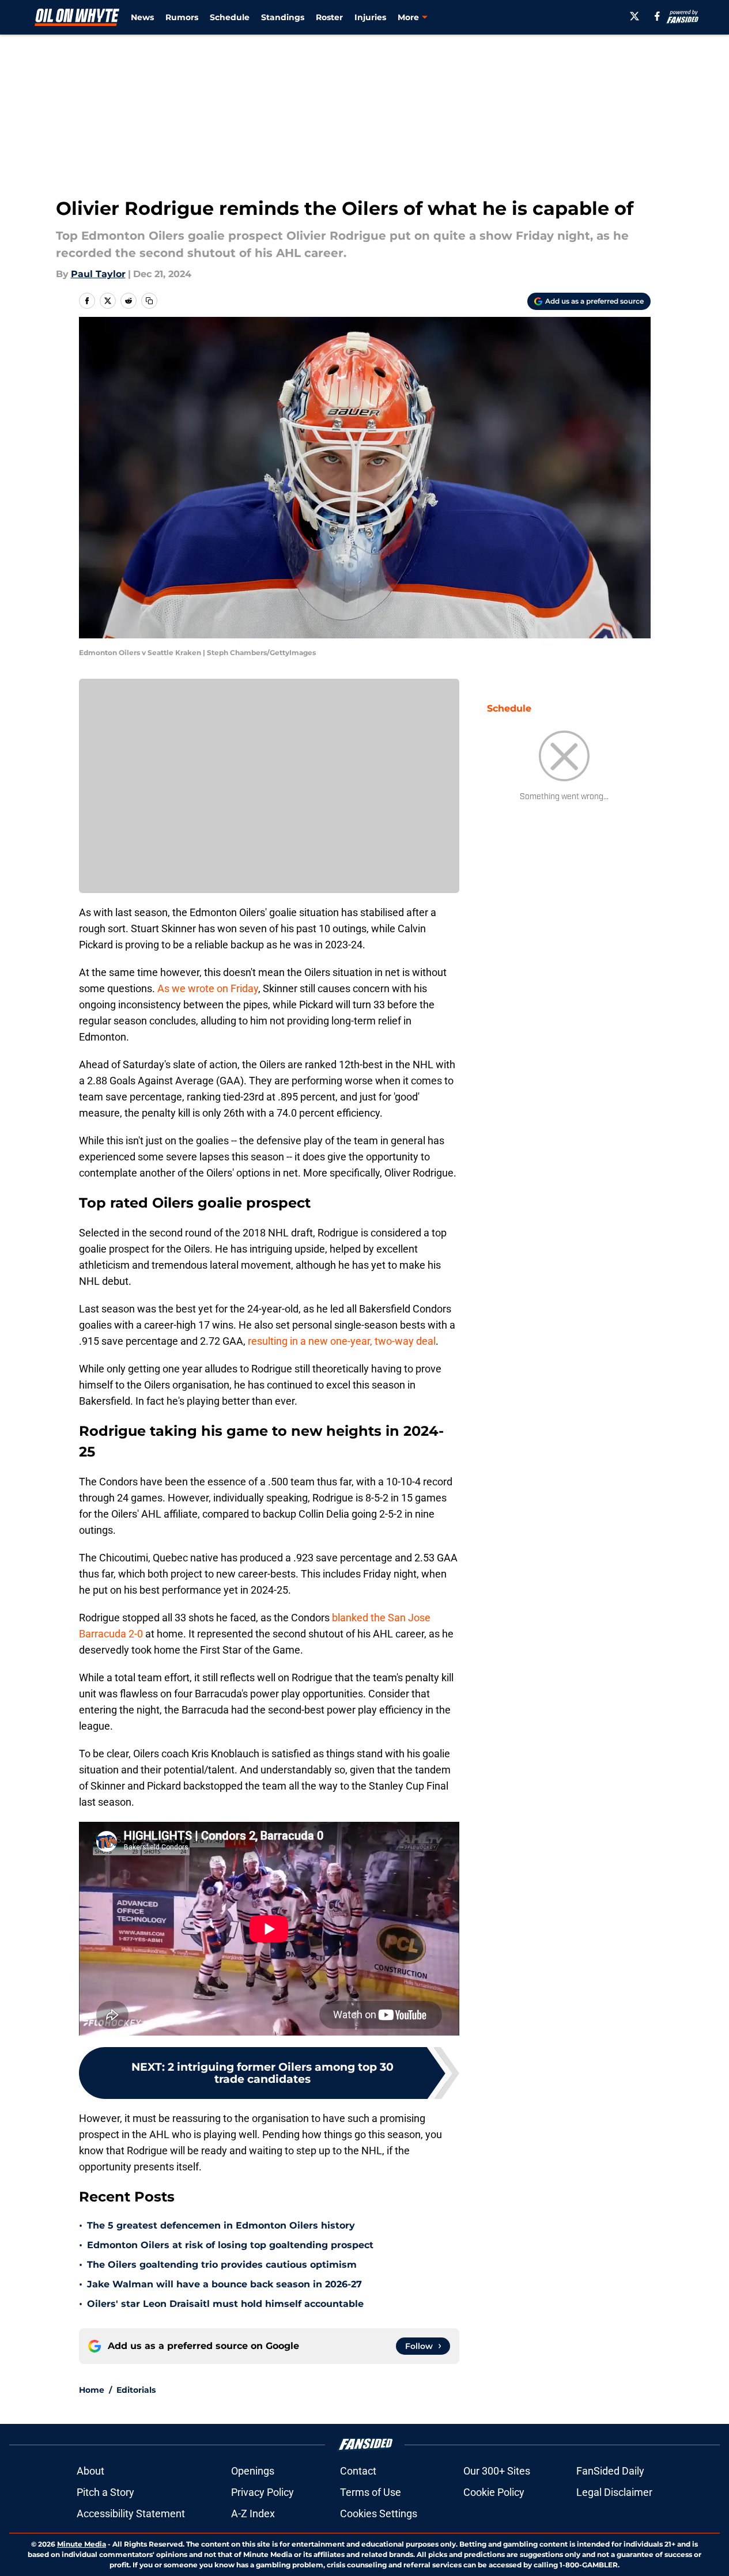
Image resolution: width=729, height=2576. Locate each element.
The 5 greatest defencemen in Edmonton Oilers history (221, 2225)
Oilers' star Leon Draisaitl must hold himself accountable (225, 2304)
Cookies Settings (379, 2513)
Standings (283, 17)
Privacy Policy (262, 2492)
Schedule (230, 17)
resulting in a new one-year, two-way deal (342, 1341)
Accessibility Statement (131, 2513)
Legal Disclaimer (614, 2492)
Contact (358, 2471)
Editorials (136, 2390)
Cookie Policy (494, 2492)
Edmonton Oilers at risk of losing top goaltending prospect (230, 2245)
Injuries (370, 17)
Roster (329, 17)
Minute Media (82, 2544)
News (142, 17)
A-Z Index (253, 2513)
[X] (634, 16)
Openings (253, 2471)
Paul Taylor (98, 274)
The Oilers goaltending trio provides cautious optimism (222, 2265)
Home (92, 2390)
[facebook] (657, 16)
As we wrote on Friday (208, 988)
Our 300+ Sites (497, 2471)
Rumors (182, 17)
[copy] (149, 301)
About (90, 2471)
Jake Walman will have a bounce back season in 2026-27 (224, 2284)
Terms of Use (371, 2492)
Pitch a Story (105, 2492)
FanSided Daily (610, 2471)
